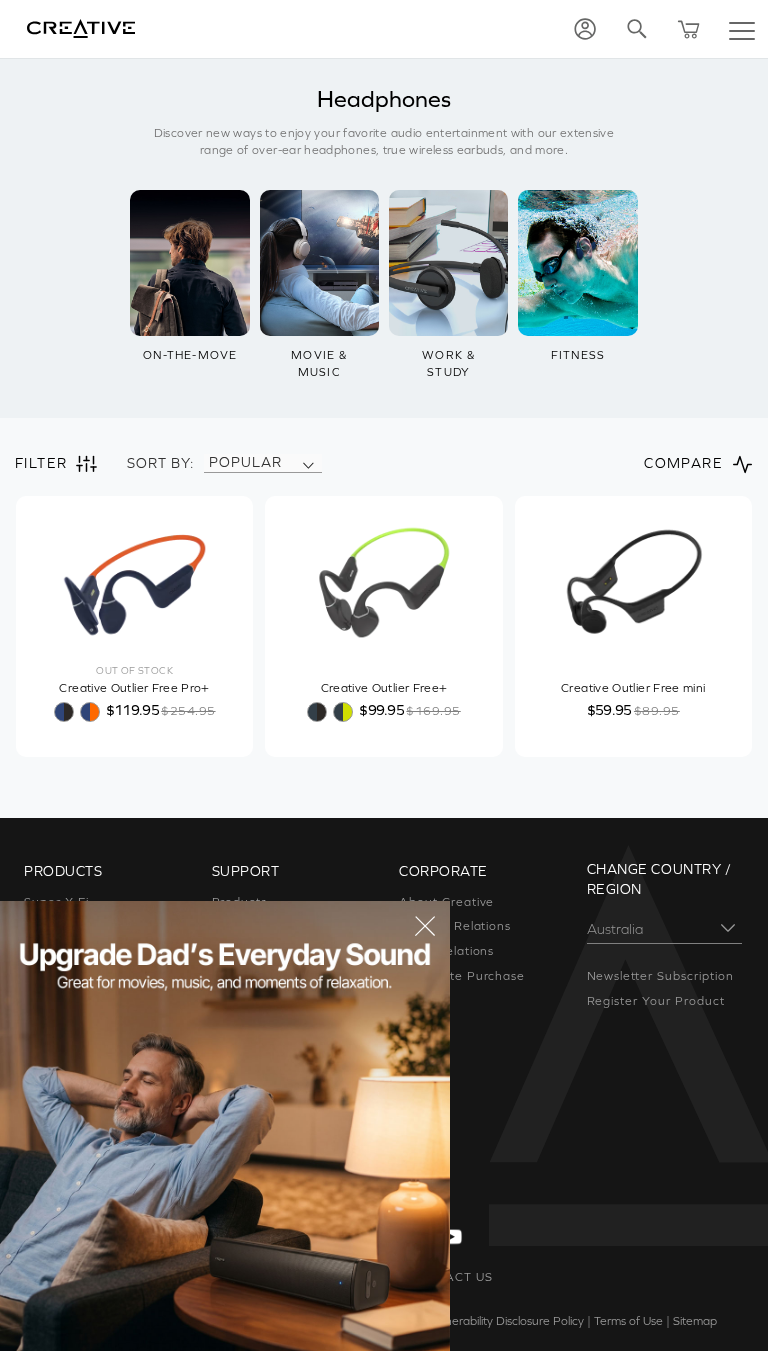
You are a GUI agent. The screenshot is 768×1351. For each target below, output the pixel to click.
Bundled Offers (70, 1100)
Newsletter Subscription (660, 976)
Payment (240, 926)
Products (240, 902)
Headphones (64, 976)
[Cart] (689, 29)
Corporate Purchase (462, 976)
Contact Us (246, 1075)
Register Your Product (656, 1001)
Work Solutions (70, 1001)
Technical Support (268, 1050)
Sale (37, 1150)
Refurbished (62, 1125)
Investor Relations (455, 926)
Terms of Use (628, 1321)
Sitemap (695, 1321)
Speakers (53, 951)
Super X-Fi (56, 902)
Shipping (239, 976)
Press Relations (446, 951)
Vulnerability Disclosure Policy (506, 1321)
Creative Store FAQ (272, 1026)
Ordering (239, 951)
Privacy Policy (381, 1321)
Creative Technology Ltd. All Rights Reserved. (220, 1321)
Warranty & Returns (273, 1001)
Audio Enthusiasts (79, 1075)
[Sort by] (308, 463)
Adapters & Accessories (98, 1050)
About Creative (446, 902)
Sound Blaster (67, 926)
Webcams (54, 1026)
